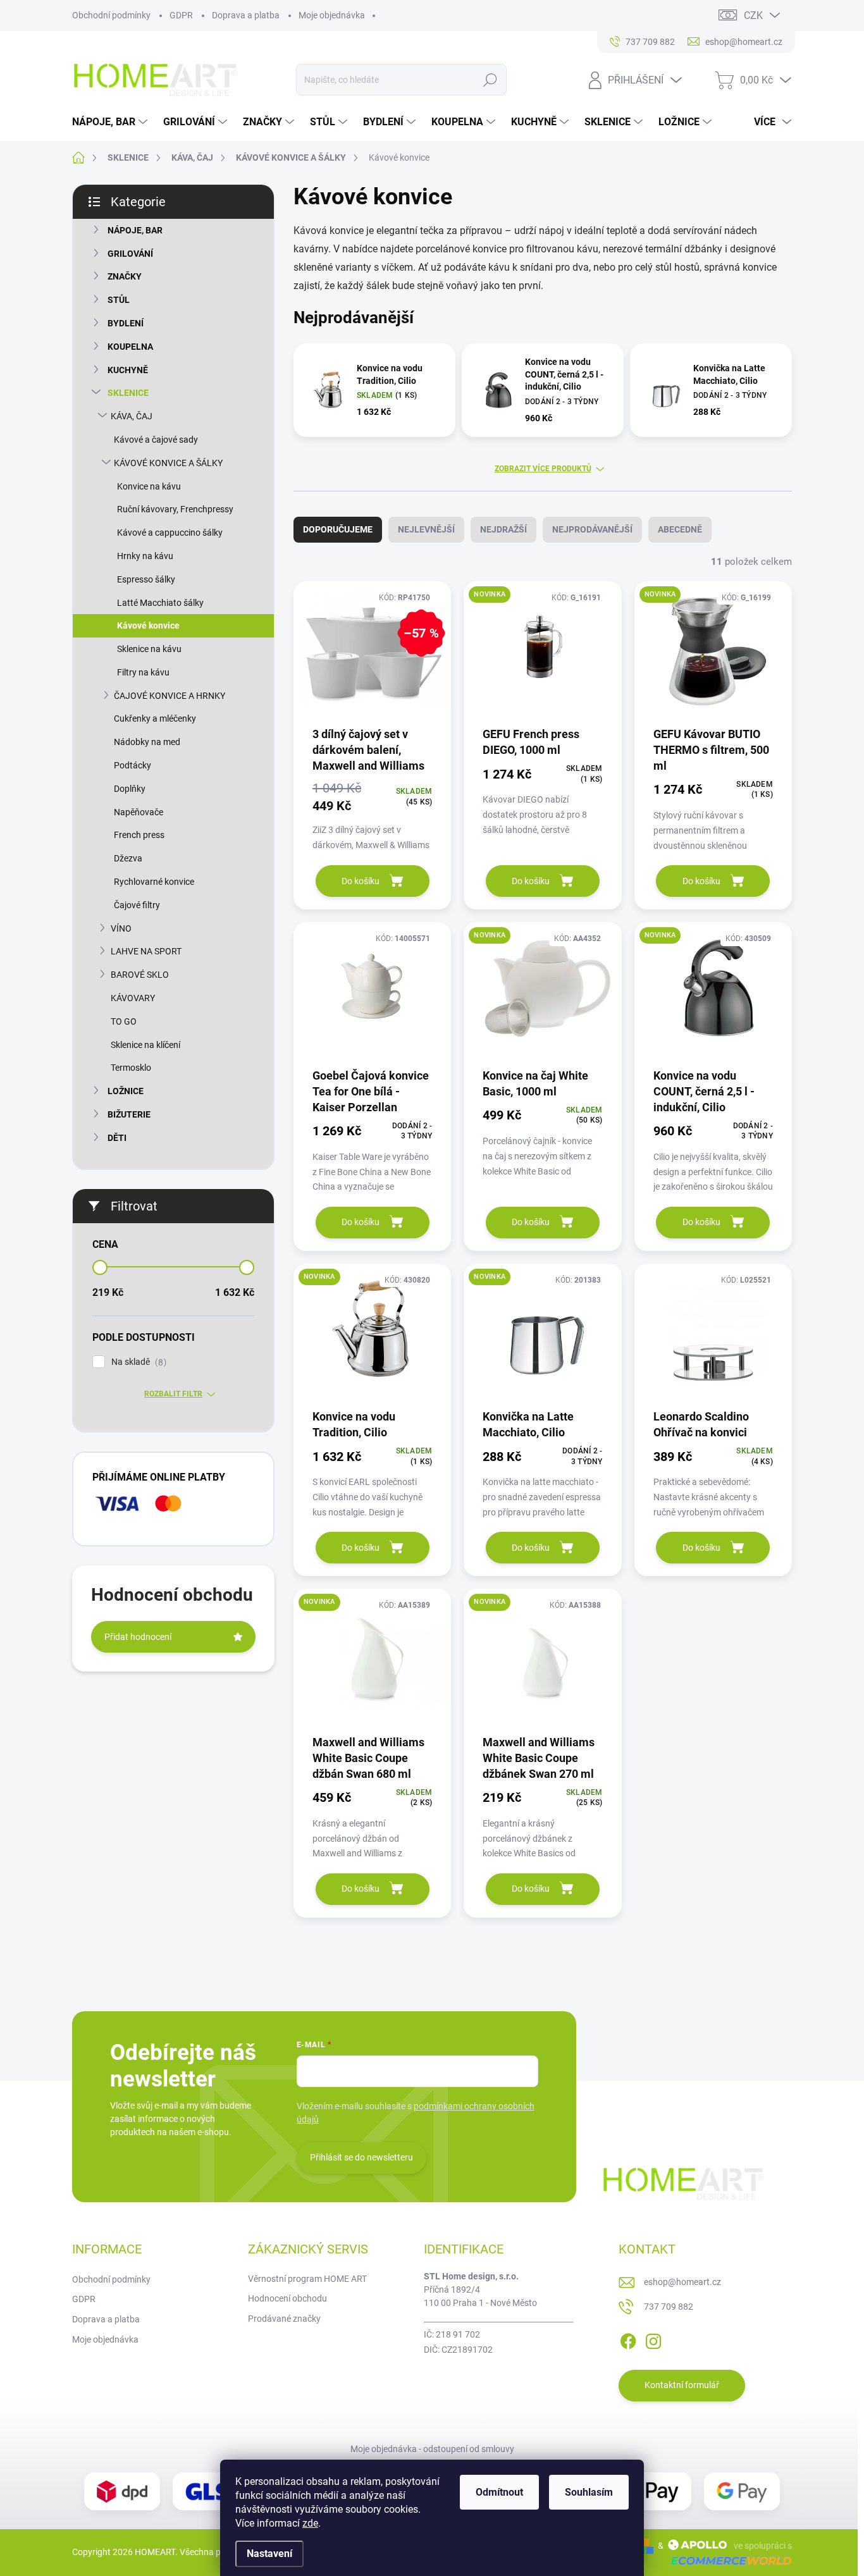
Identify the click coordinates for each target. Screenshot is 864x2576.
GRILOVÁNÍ (130, 254)
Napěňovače (139, 812)
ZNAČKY (125, 276)
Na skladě (137, 1362)
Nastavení (269, 2554)
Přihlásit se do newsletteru (361, 2157)
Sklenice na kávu (149, 649)
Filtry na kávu (143, 672)
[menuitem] (111, 122)
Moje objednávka (332, 15)
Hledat (491, 80)
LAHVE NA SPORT (146, 951)
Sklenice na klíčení (145, 1045)
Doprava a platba (246, 15)
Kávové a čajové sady (156, 440)
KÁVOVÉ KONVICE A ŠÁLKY (168, 463)
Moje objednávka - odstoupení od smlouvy (432, 2449)
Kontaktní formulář (682, 2385)
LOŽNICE (126, 1091)
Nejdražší (503, 529)
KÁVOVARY (133, 998)
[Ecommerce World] (727, 2561)
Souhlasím (589, 2492)
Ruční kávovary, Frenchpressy (175, 509)
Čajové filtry (137, 905)
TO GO (124, 1021)
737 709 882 (669, 2307)
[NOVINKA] (542, 653)
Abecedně (680, 529)
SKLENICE (128, 393)
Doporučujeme (338, 529)
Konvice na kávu (149, 486)
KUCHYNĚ (128, 370)
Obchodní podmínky (111, 15)
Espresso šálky (146, 579)
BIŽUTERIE (129, 1114)
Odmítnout (499, 2492)
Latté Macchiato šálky (160, 603)
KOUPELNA (130, 347)
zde (310, 2523)
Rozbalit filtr (173, 1394)
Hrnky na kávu (145, 556)
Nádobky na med (147, 742)
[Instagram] (653, 2339)
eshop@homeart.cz (682, 2282)
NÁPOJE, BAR (135, 230)
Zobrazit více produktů (543, 469)
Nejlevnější (426, 529)
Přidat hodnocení (138, 1637)
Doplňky (130, 789)
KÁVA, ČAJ (132, 416)
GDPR (181, 15)
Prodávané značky (284, 2319)
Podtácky (133, 765)
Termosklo (131, 1068)
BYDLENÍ (126, 323)
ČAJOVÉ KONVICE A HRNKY (170, 696)
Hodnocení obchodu (287, 2298)
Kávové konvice (148, 626)
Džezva (128, 858)
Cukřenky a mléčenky (155, 718)
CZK (753, 15)
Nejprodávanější (592, 529)
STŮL (119, 300)
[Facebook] (628, 2339)
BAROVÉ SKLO (140, 975)
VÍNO (121, 928)
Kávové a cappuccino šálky (170, 533)
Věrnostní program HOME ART (307, 2279)
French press (139, 835)
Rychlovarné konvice (154, 882)
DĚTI (117, 1138)
